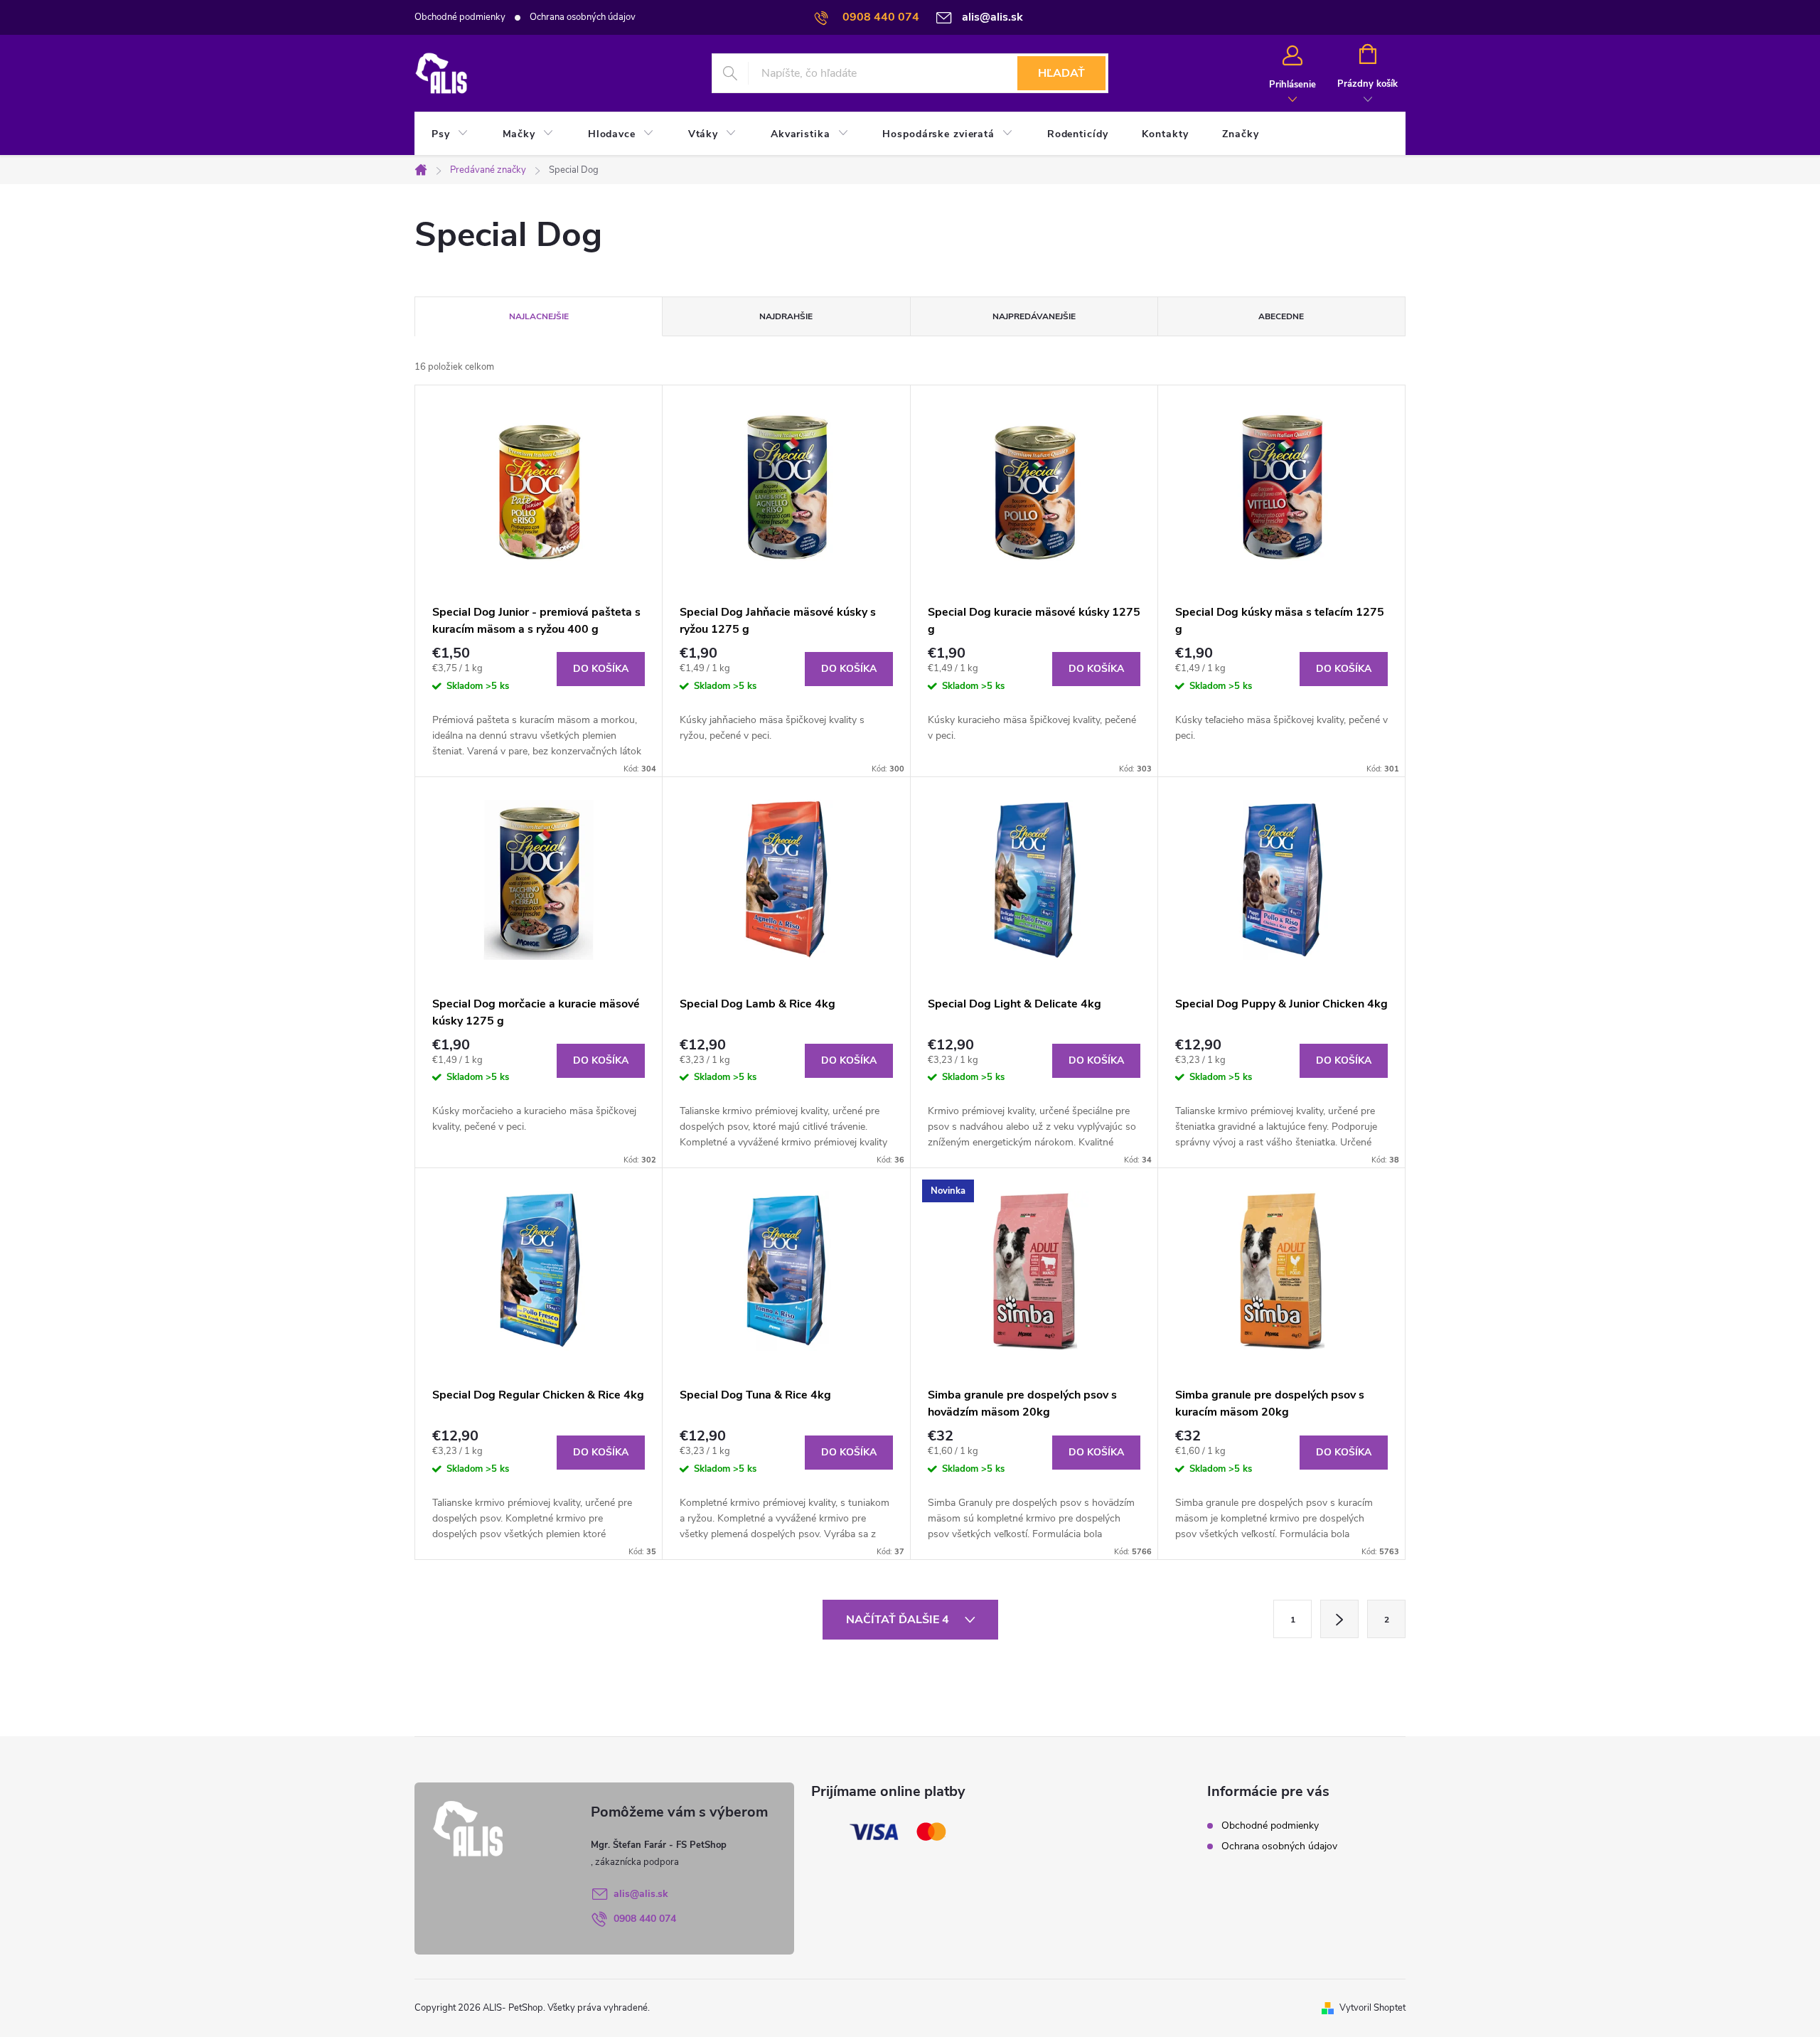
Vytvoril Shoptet (1372, 2008)
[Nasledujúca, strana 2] (1339, 1619)
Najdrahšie (786, 316)
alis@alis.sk (641, 1894)
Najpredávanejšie (1034, 316)
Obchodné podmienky (460, 17)
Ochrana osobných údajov (583, 17)
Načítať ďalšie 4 (899, 1620)
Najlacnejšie (539, 316)
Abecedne (1281, 316)
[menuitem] (450, 134)
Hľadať (1061, 73)
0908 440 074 (645, 1919)
